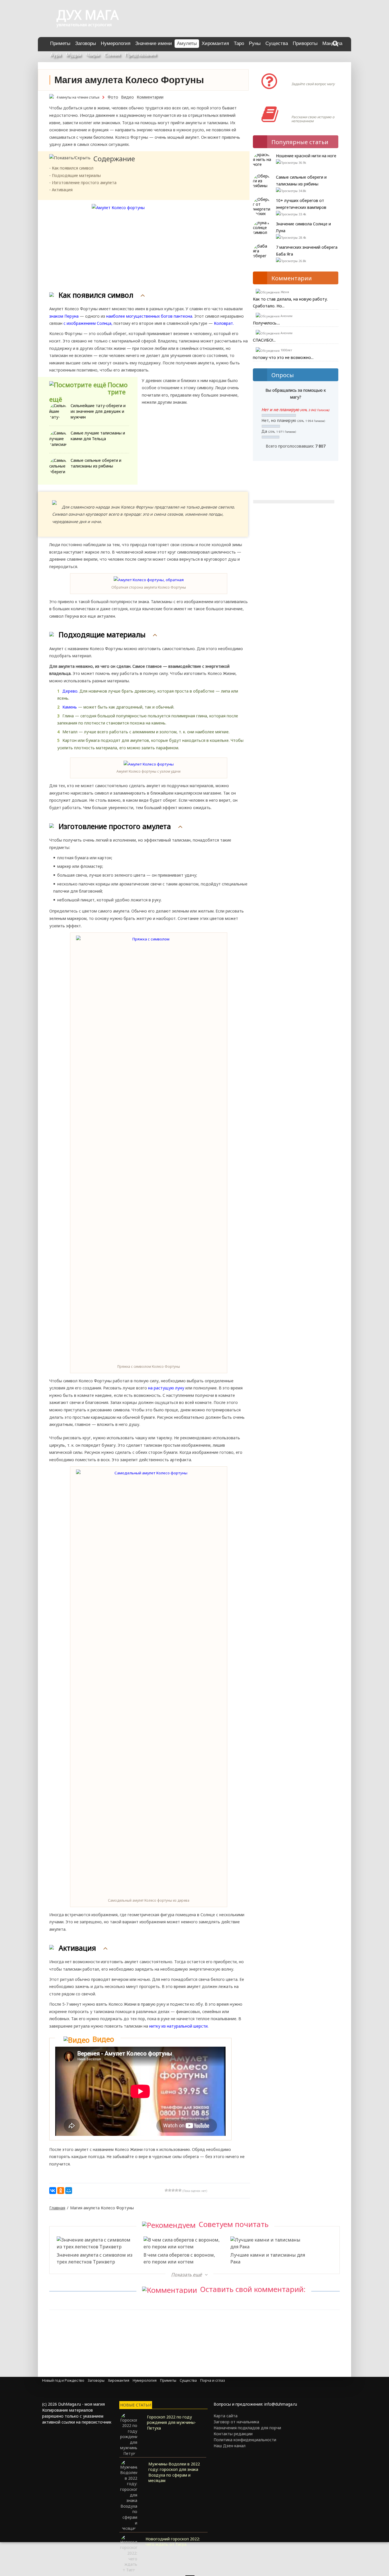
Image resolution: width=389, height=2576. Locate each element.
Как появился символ (73, 168)
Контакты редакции (233, 2434)
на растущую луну (166, 1388)
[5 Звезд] (180, 2190)
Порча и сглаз (213, 2380)
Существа (277, 43)
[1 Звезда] (166, 2190)
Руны (255, 43)
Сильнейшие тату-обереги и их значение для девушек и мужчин (98, 411)
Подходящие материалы (76, 175)
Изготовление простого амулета (84, 182)
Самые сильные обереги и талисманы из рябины (96, 463)
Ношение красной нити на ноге (306, 156)
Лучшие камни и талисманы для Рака (268, 2258)
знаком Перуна (64, 316)
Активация (62, 190)
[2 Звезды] (170, 2190)
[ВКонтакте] (53, 2191)
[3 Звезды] (173, 2190)
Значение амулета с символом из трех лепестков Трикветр (95, 2258)
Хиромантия (215, 43)
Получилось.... (266, 323)
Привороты (305, 43)
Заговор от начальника (236, 2422)
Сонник (112, 55)
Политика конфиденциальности (245, 2440)
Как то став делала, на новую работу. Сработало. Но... (290, 302)
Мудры (73, 55)
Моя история (308, 109)
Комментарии (150, 97)
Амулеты (187, 43)
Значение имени (154, 43)
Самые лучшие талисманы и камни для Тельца (98, 436)
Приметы (60, 43)
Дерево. (70, 691)
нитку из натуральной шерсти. (179, 2026)
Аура (56, 55)
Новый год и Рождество (63, 2380)
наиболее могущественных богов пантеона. (150, 316)
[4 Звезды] (177, 2190)
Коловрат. (223, 323)
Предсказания (141, 55)
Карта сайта (226, 2416)
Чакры (93, 55)
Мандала (332, 43)
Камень (70, 707)
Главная (57, 2208)
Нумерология (116, 43)
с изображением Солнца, (88, 323)
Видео (127, 97)
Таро (239, 43)
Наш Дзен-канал (230, 2446)
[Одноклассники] (61, 2191)
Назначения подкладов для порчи (247, 2428)
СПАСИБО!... (264, 340)
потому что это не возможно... (283, 357)
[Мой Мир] (69, 2191)
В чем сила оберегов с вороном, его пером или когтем (179, 2258)
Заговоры (86, 43)
